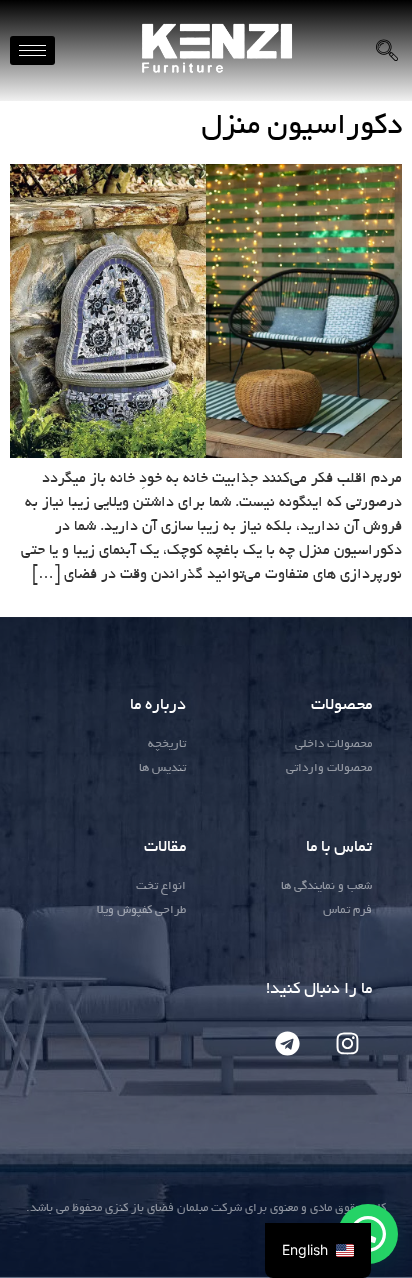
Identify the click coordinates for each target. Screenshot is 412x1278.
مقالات (165, 848)
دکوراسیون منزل (301, 128)
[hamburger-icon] (32, 50)
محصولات (341, 706)
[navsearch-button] (387, 51)
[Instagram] (347, 1044)
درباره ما (158, 706)
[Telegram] (287, 1044)
